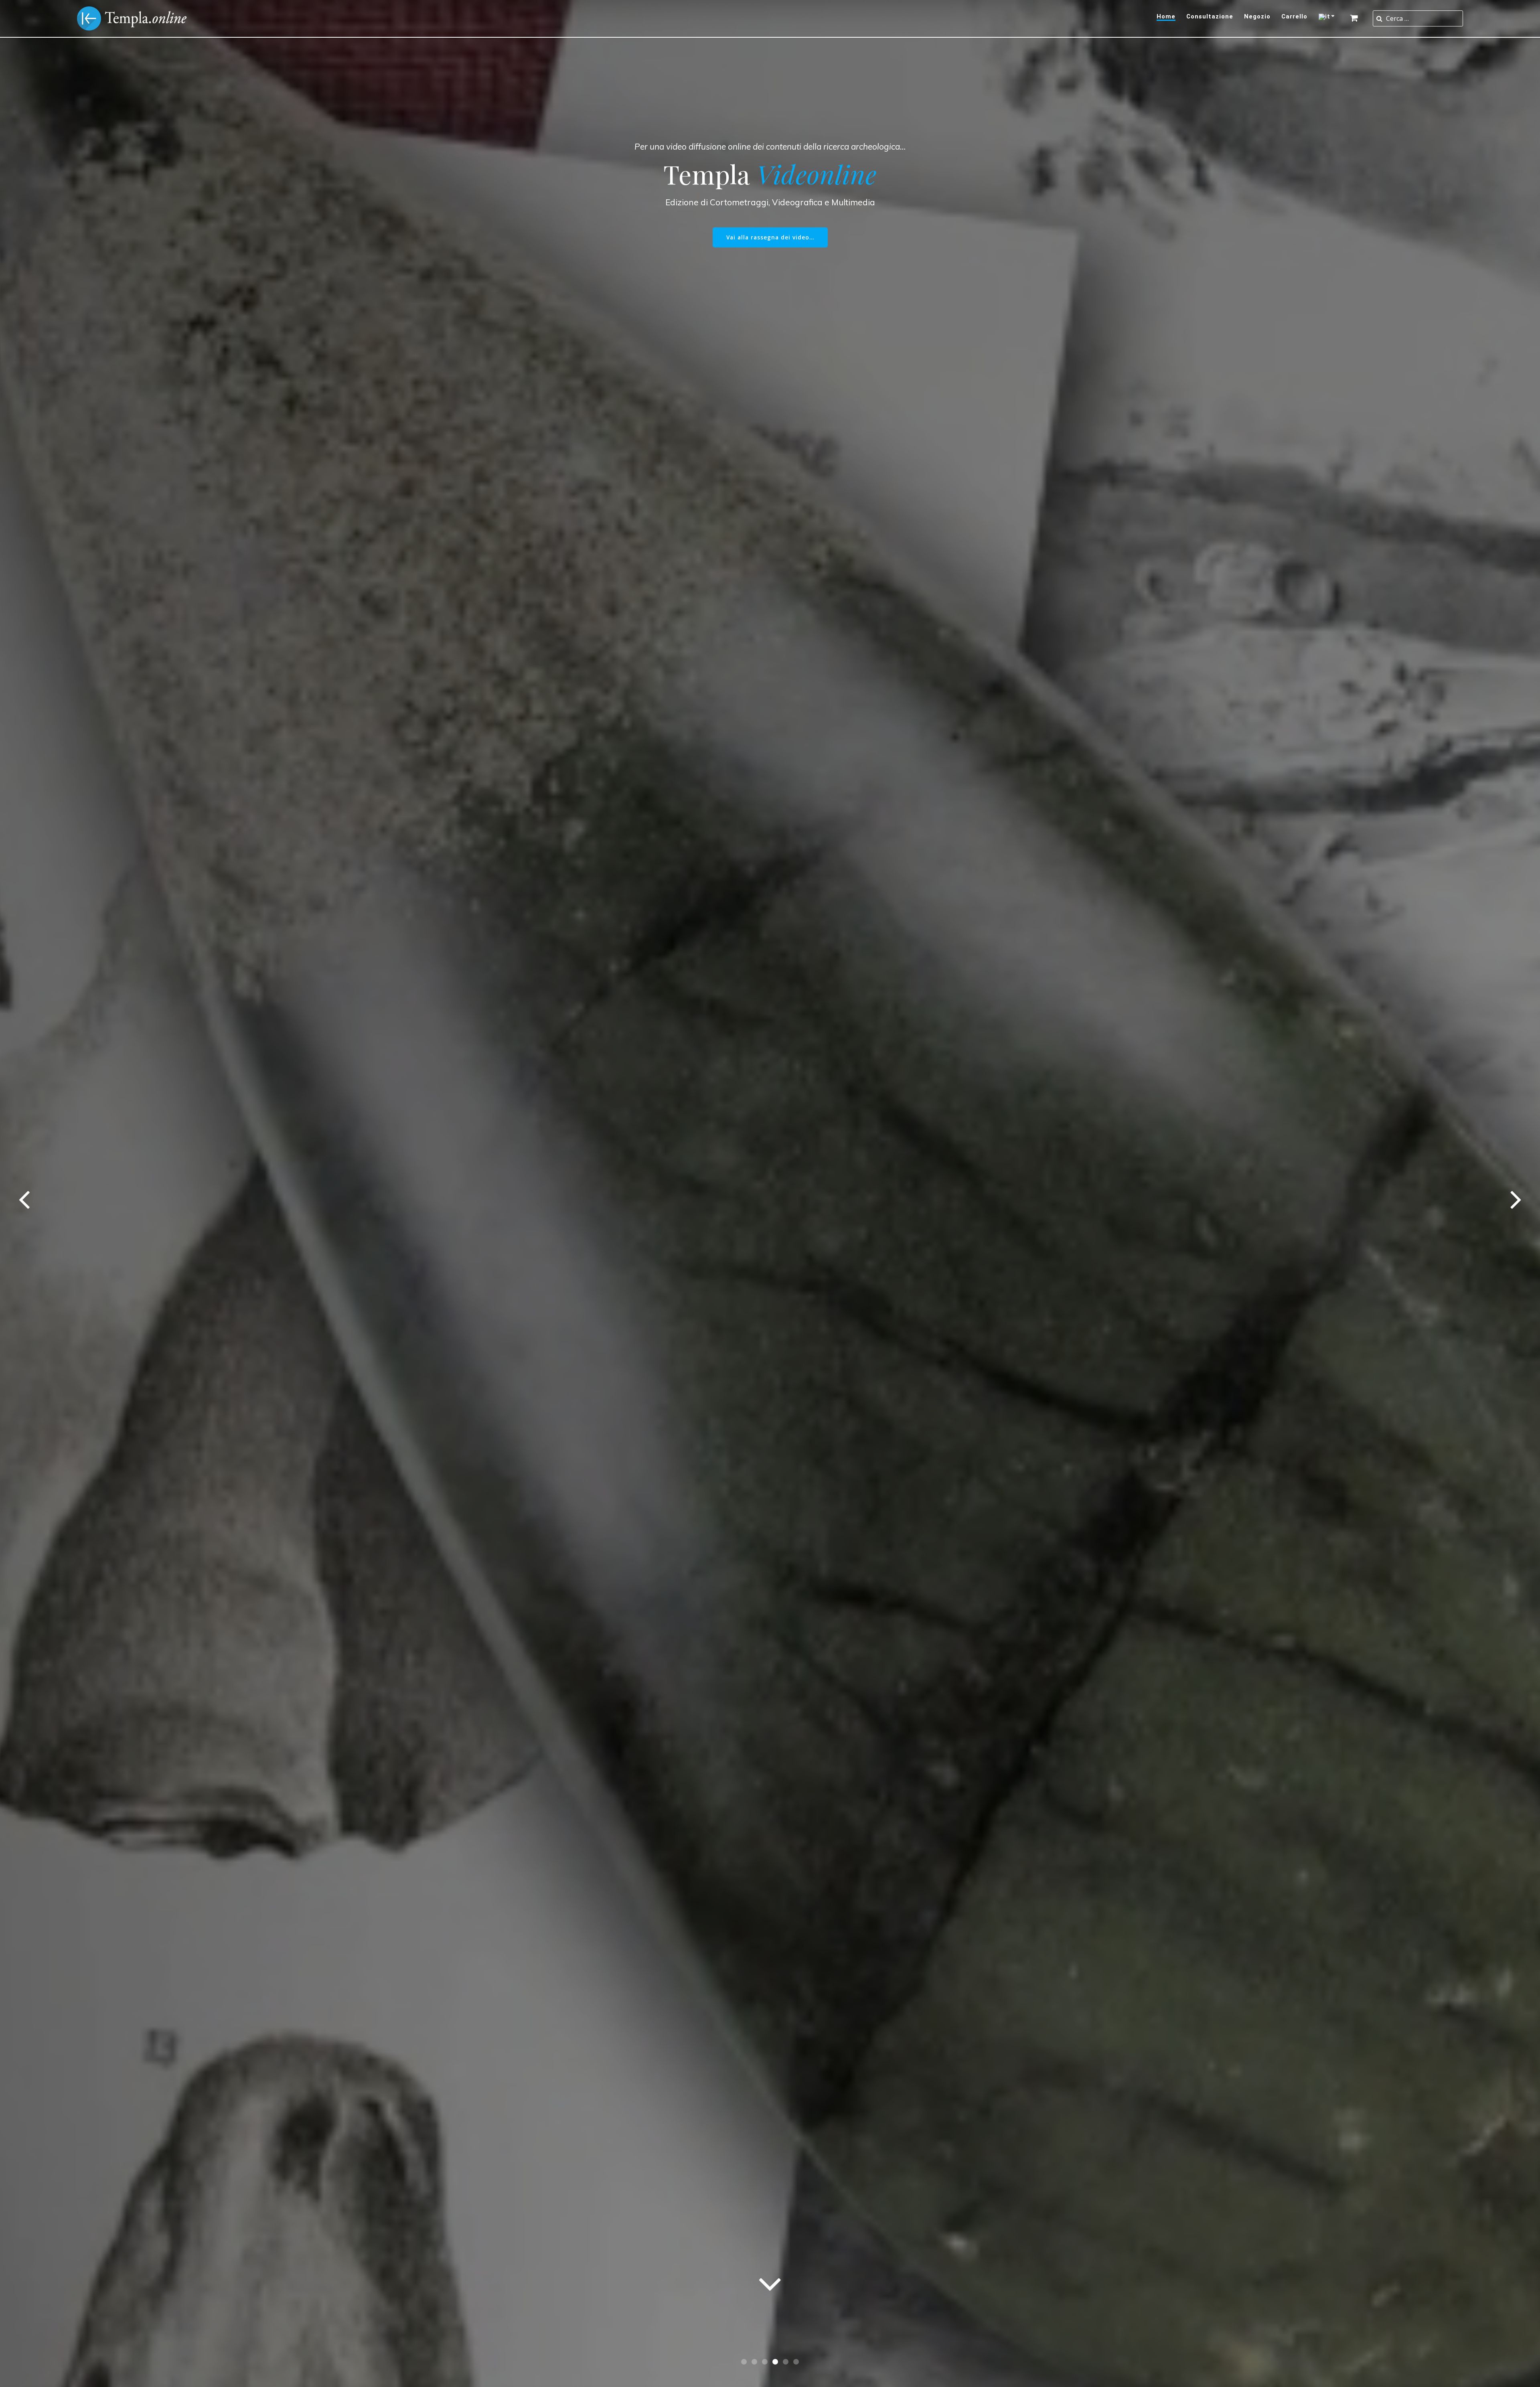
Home (1166, 17)
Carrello (1294, 17)
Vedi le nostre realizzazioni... (770, 221)
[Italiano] (1328, 17)
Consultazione (1210, 17)
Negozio (1257, 17)
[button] (744, 2362)
